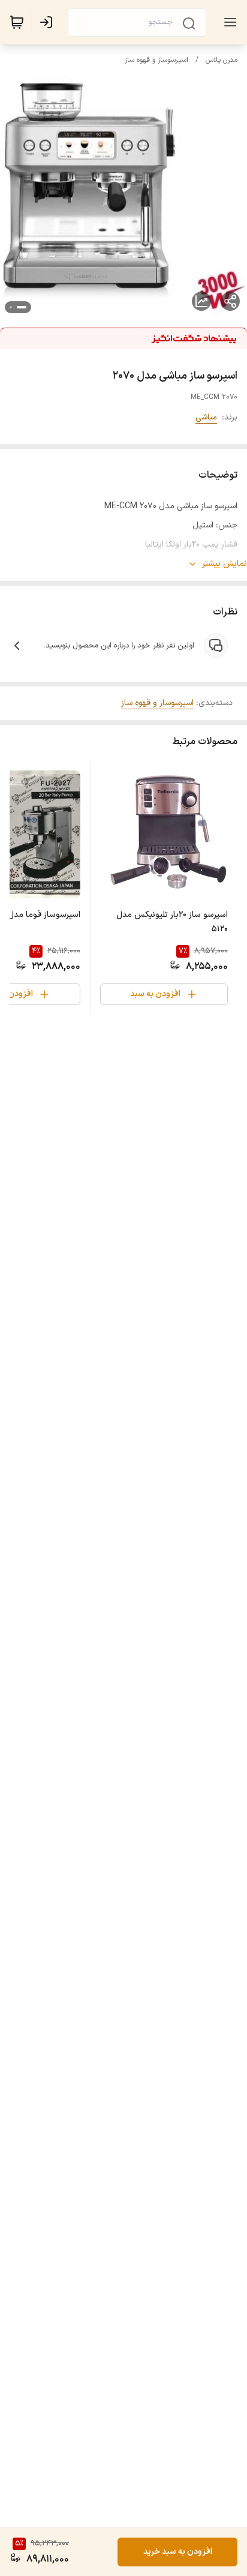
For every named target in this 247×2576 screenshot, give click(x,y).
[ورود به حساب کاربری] (49, 22)
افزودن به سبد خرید (178, 2552)
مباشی (206, 417)
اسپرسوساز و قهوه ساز (156, 60)
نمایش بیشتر (225, 564)
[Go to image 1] (22, 307)
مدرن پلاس (222, 60)
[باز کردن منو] (228, 22)
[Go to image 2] (11, 307)
